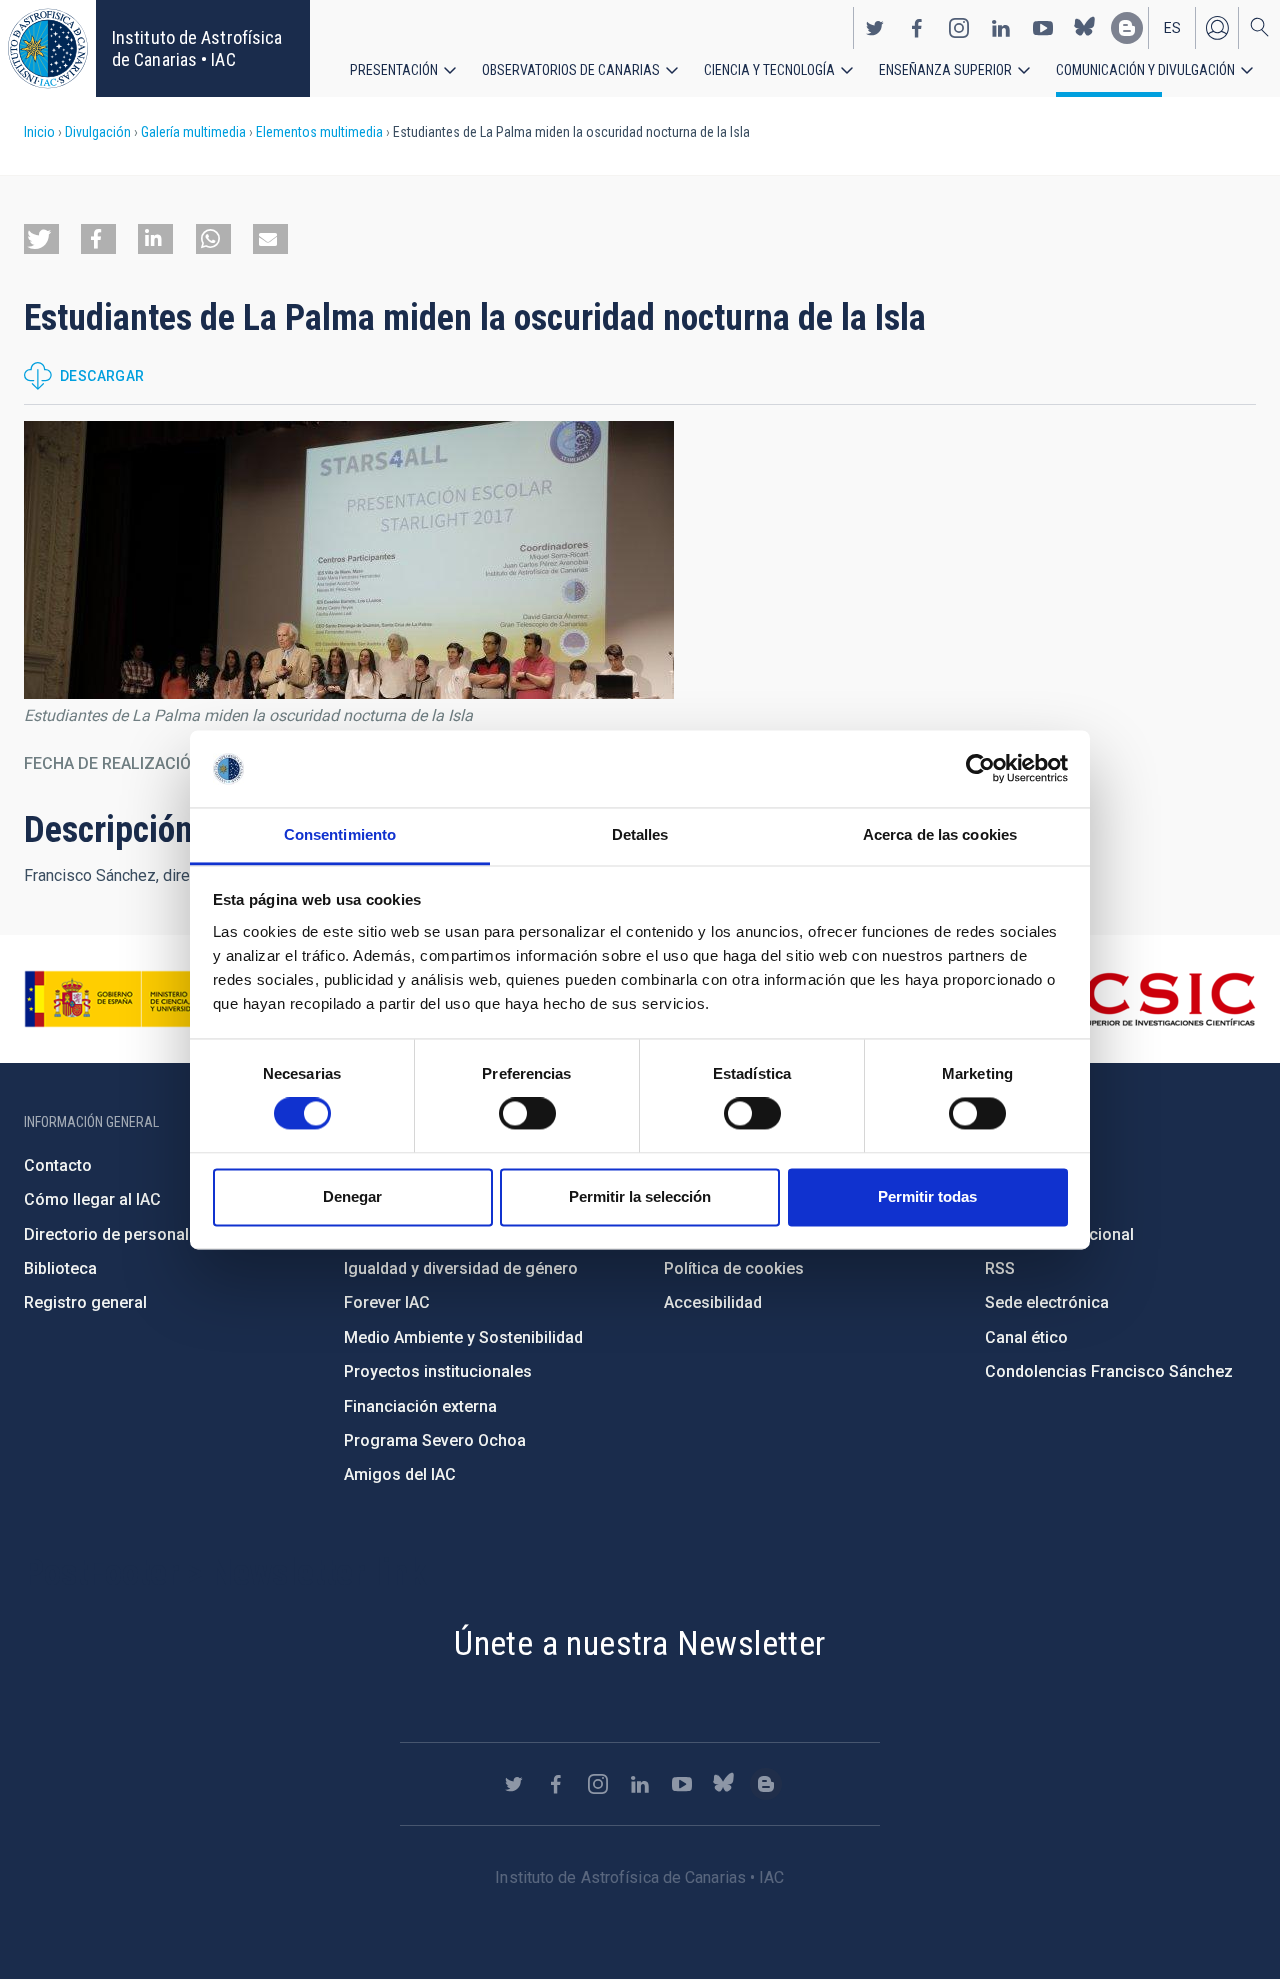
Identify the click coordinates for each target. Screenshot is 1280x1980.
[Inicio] (48, 48)
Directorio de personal (106, 1234)
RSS (1000, 1268)
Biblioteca (60, 1268)
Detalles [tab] (640, 834)
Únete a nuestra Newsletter (639, 1643)
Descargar (102, 376)
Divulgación (98, 132)
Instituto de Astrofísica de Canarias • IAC (197, 48)
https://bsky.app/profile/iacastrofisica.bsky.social (1085, 28)
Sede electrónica (1047, 1302)
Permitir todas (927, 1196)
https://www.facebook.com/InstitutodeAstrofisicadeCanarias (917, 28)
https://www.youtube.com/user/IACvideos (1043, 28)
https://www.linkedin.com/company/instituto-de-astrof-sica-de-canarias (1001, 28)
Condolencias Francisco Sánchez (1109, 1371)
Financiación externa (420, 1406)
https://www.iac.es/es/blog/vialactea (1127, 28)
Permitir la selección (640, 1196)
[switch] (527, 1114)
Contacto (58, 1165)
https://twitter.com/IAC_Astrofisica (875, 28)
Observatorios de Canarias (571, 70)
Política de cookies (734, 1268)
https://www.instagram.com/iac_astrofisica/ (959, 28)
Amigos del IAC (400, 1474)
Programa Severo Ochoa (435, 1440)
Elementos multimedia (319, 132)
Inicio (39, 132)
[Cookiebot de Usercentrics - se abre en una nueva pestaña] (980, 769)
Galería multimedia (193, 132)
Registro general (85, 1302)
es (1172, 28)
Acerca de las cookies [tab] (940, 834)
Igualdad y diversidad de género (461, 1268)
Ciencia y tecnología (769, 70)
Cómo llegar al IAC (92, 1199)
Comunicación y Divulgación (1145, 70)
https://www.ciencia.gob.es (135, 999)
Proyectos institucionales (438, 1371)
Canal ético (1026, 1337)
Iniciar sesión (1217, 28)
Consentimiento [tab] (340, 834)
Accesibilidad (713, 1302)
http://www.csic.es (1146, 999)
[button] (41, 239)
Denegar (352, 1196)
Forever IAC (387, 1302)
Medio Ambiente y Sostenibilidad (463, 1337)
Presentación (394, 70)
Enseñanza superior (945, 70)
